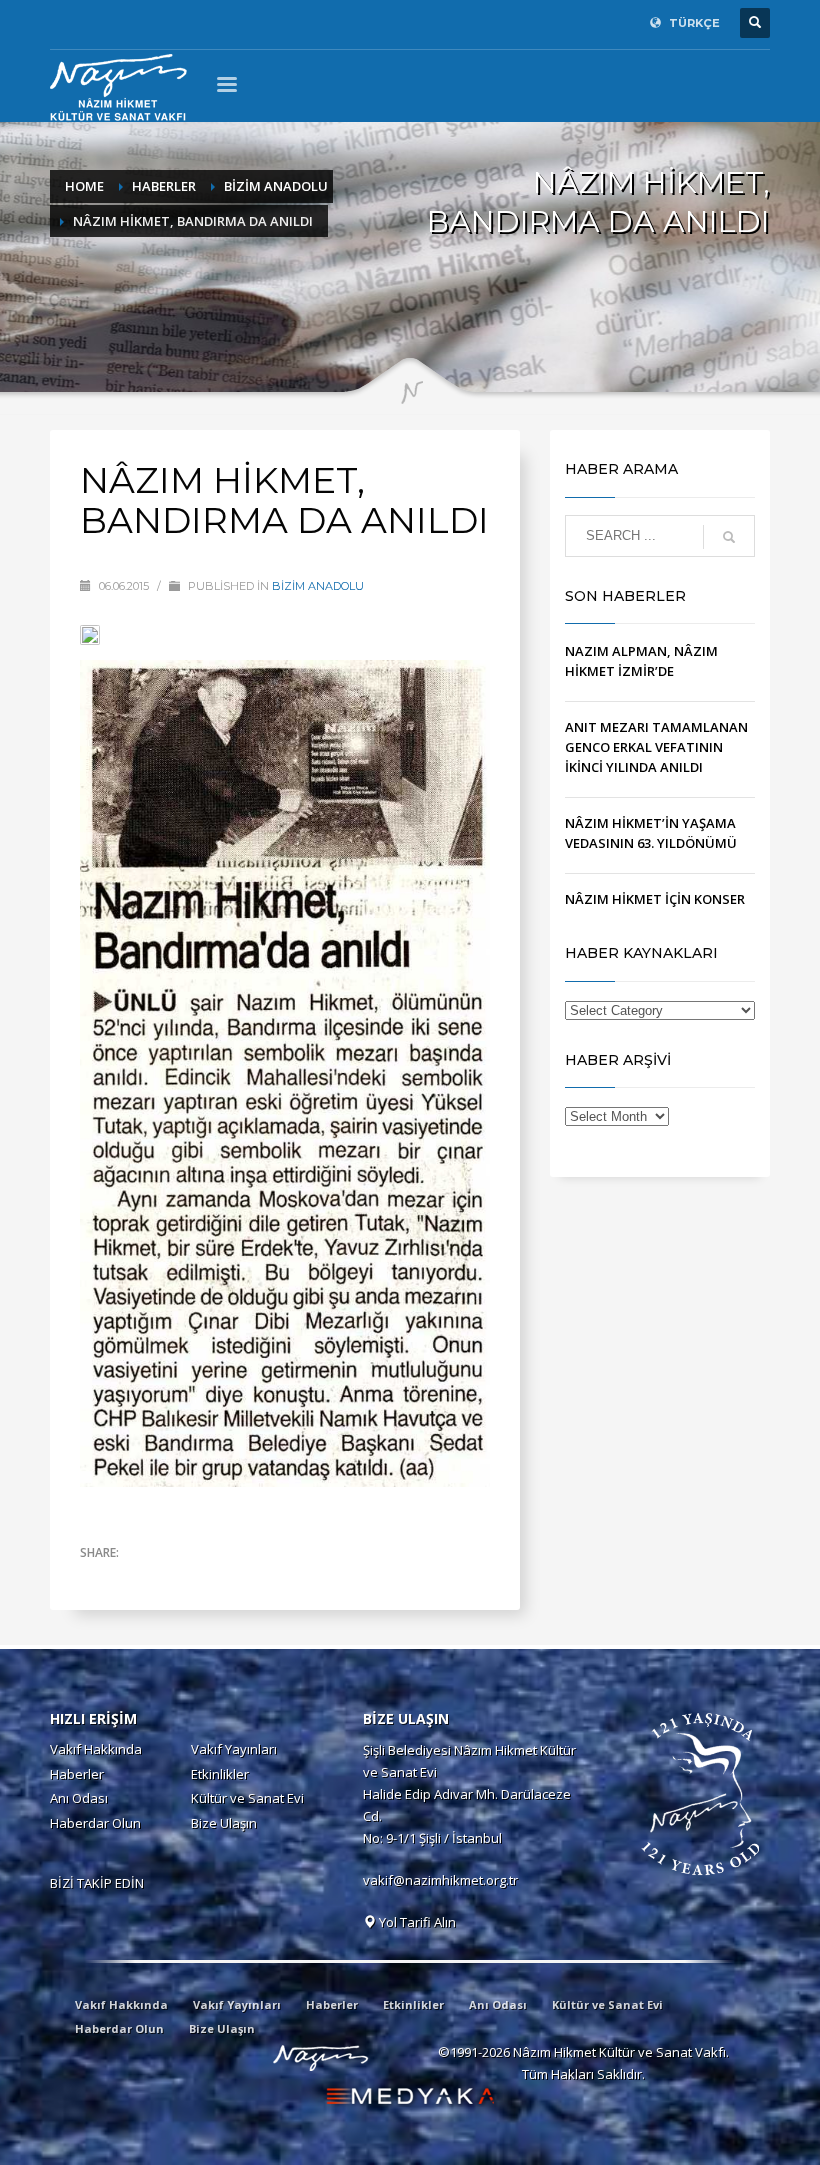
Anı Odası (79, 1798)
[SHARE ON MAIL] (235, 1579)
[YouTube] (155, 23)
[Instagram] (125, 23)
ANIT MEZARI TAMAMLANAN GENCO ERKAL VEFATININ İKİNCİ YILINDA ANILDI (656, 747)
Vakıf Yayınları (234, 1749)
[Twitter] (95, 23)
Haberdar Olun (95, 1823)
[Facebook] (65, 23)
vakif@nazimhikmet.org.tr (440, 1880)
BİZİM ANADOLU (318, 586)
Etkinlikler (220, 1774)
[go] (729, 537)
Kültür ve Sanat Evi (247, 1798)
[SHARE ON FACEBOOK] (130, 1579)
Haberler (77, 1774)
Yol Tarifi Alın (416, 1922)
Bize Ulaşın (224, 1823)
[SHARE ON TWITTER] (95, 1580)
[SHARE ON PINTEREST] (200, 1579)
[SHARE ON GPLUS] (165, 1579)
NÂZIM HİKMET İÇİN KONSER (655, 899)
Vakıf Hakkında (96, 1749)
